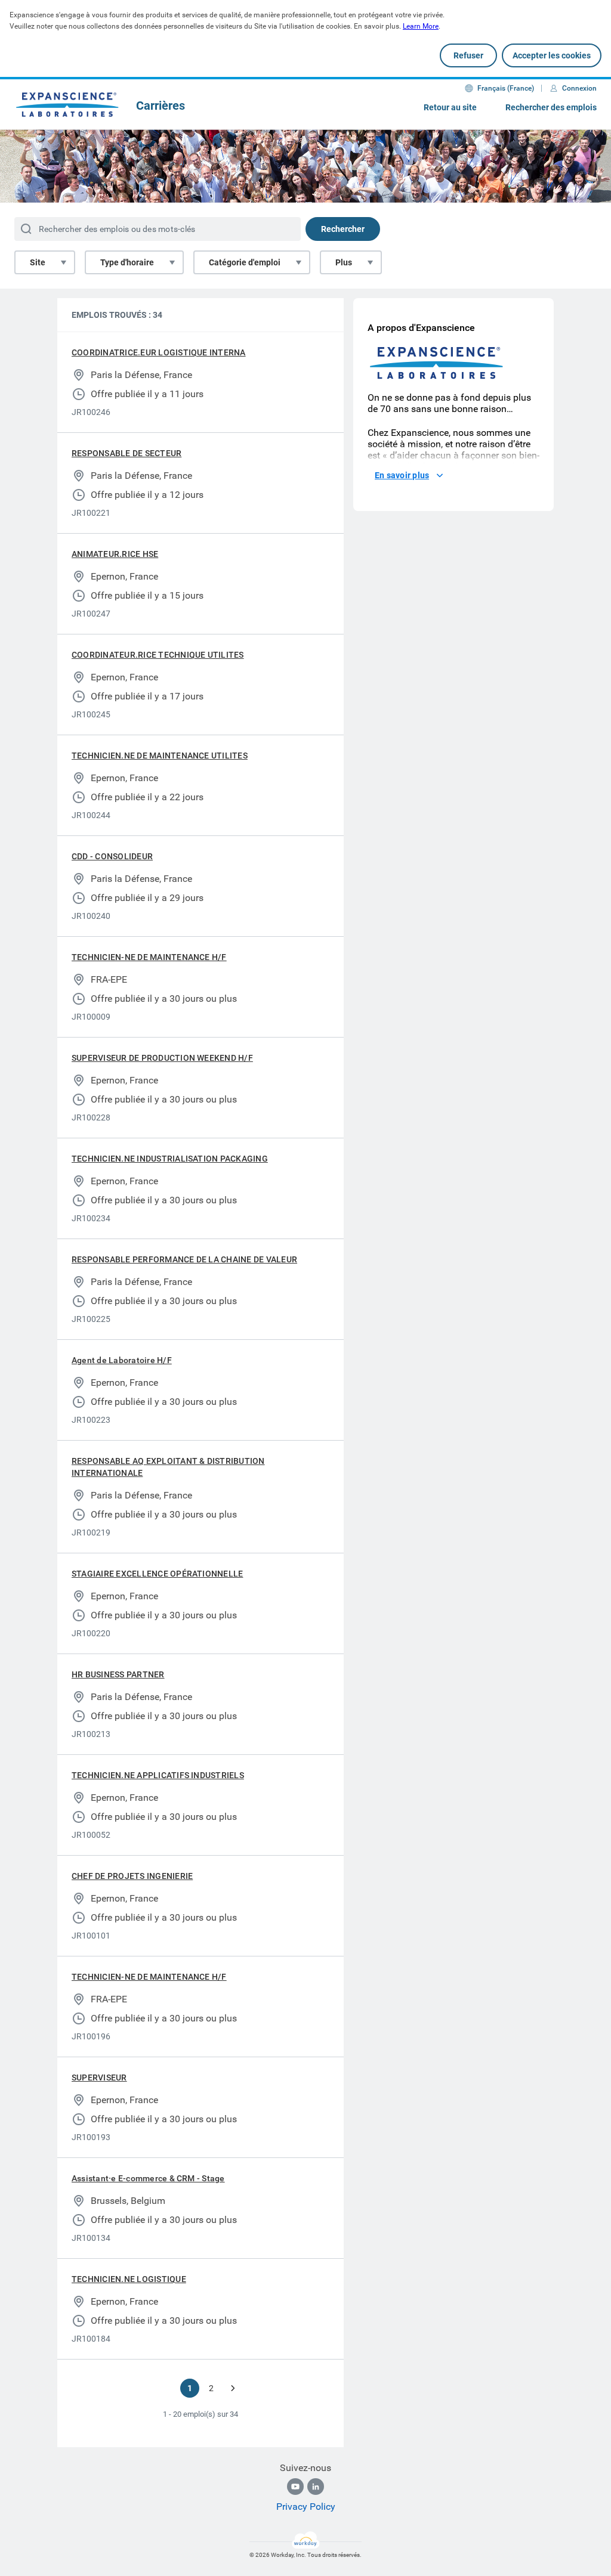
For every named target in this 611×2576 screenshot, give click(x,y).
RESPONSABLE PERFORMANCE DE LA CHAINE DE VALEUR (184, 1259)
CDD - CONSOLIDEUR (112, 856)
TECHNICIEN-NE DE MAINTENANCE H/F (149, 957)
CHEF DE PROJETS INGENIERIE (132, 1876)
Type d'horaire (127, 262)
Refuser (468, 55)
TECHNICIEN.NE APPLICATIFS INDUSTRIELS (158, 1775)
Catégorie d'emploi (245, 262)
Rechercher (343, 229)
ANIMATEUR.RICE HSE (115, 554)
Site (38, 262)
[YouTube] (295, 2487)
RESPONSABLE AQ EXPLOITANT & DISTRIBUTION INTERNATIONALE (168, 1467)
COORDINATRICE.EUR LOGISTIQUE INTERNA (159, 352)
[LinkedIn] (316, 2487)
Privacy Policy (306, 2507)
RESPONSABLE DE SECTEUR (126, 453)
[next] (233, 2388)
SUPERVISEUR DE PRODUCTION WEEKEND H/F (162, 1058)
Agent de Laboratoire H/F (122, 1360)
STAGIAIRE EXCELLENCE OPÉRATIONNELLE (157, 1574)
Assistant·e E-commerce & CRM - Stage (148, 2178)
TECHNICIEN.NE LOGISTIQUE (129, 2279)
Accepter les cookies (552, 55)
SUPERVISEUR (99, 2077)
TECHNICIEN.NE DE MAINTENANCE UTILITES (160, 756)
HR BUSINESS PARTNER (118, 1674)
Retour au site (450, 107)
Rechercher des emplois (551, 107)
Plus (344, 262)
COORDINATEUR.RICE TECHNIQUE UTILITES (158, 655)
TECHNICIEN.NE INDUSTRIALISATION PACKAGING (170, 1159)
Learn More (421, 26)
